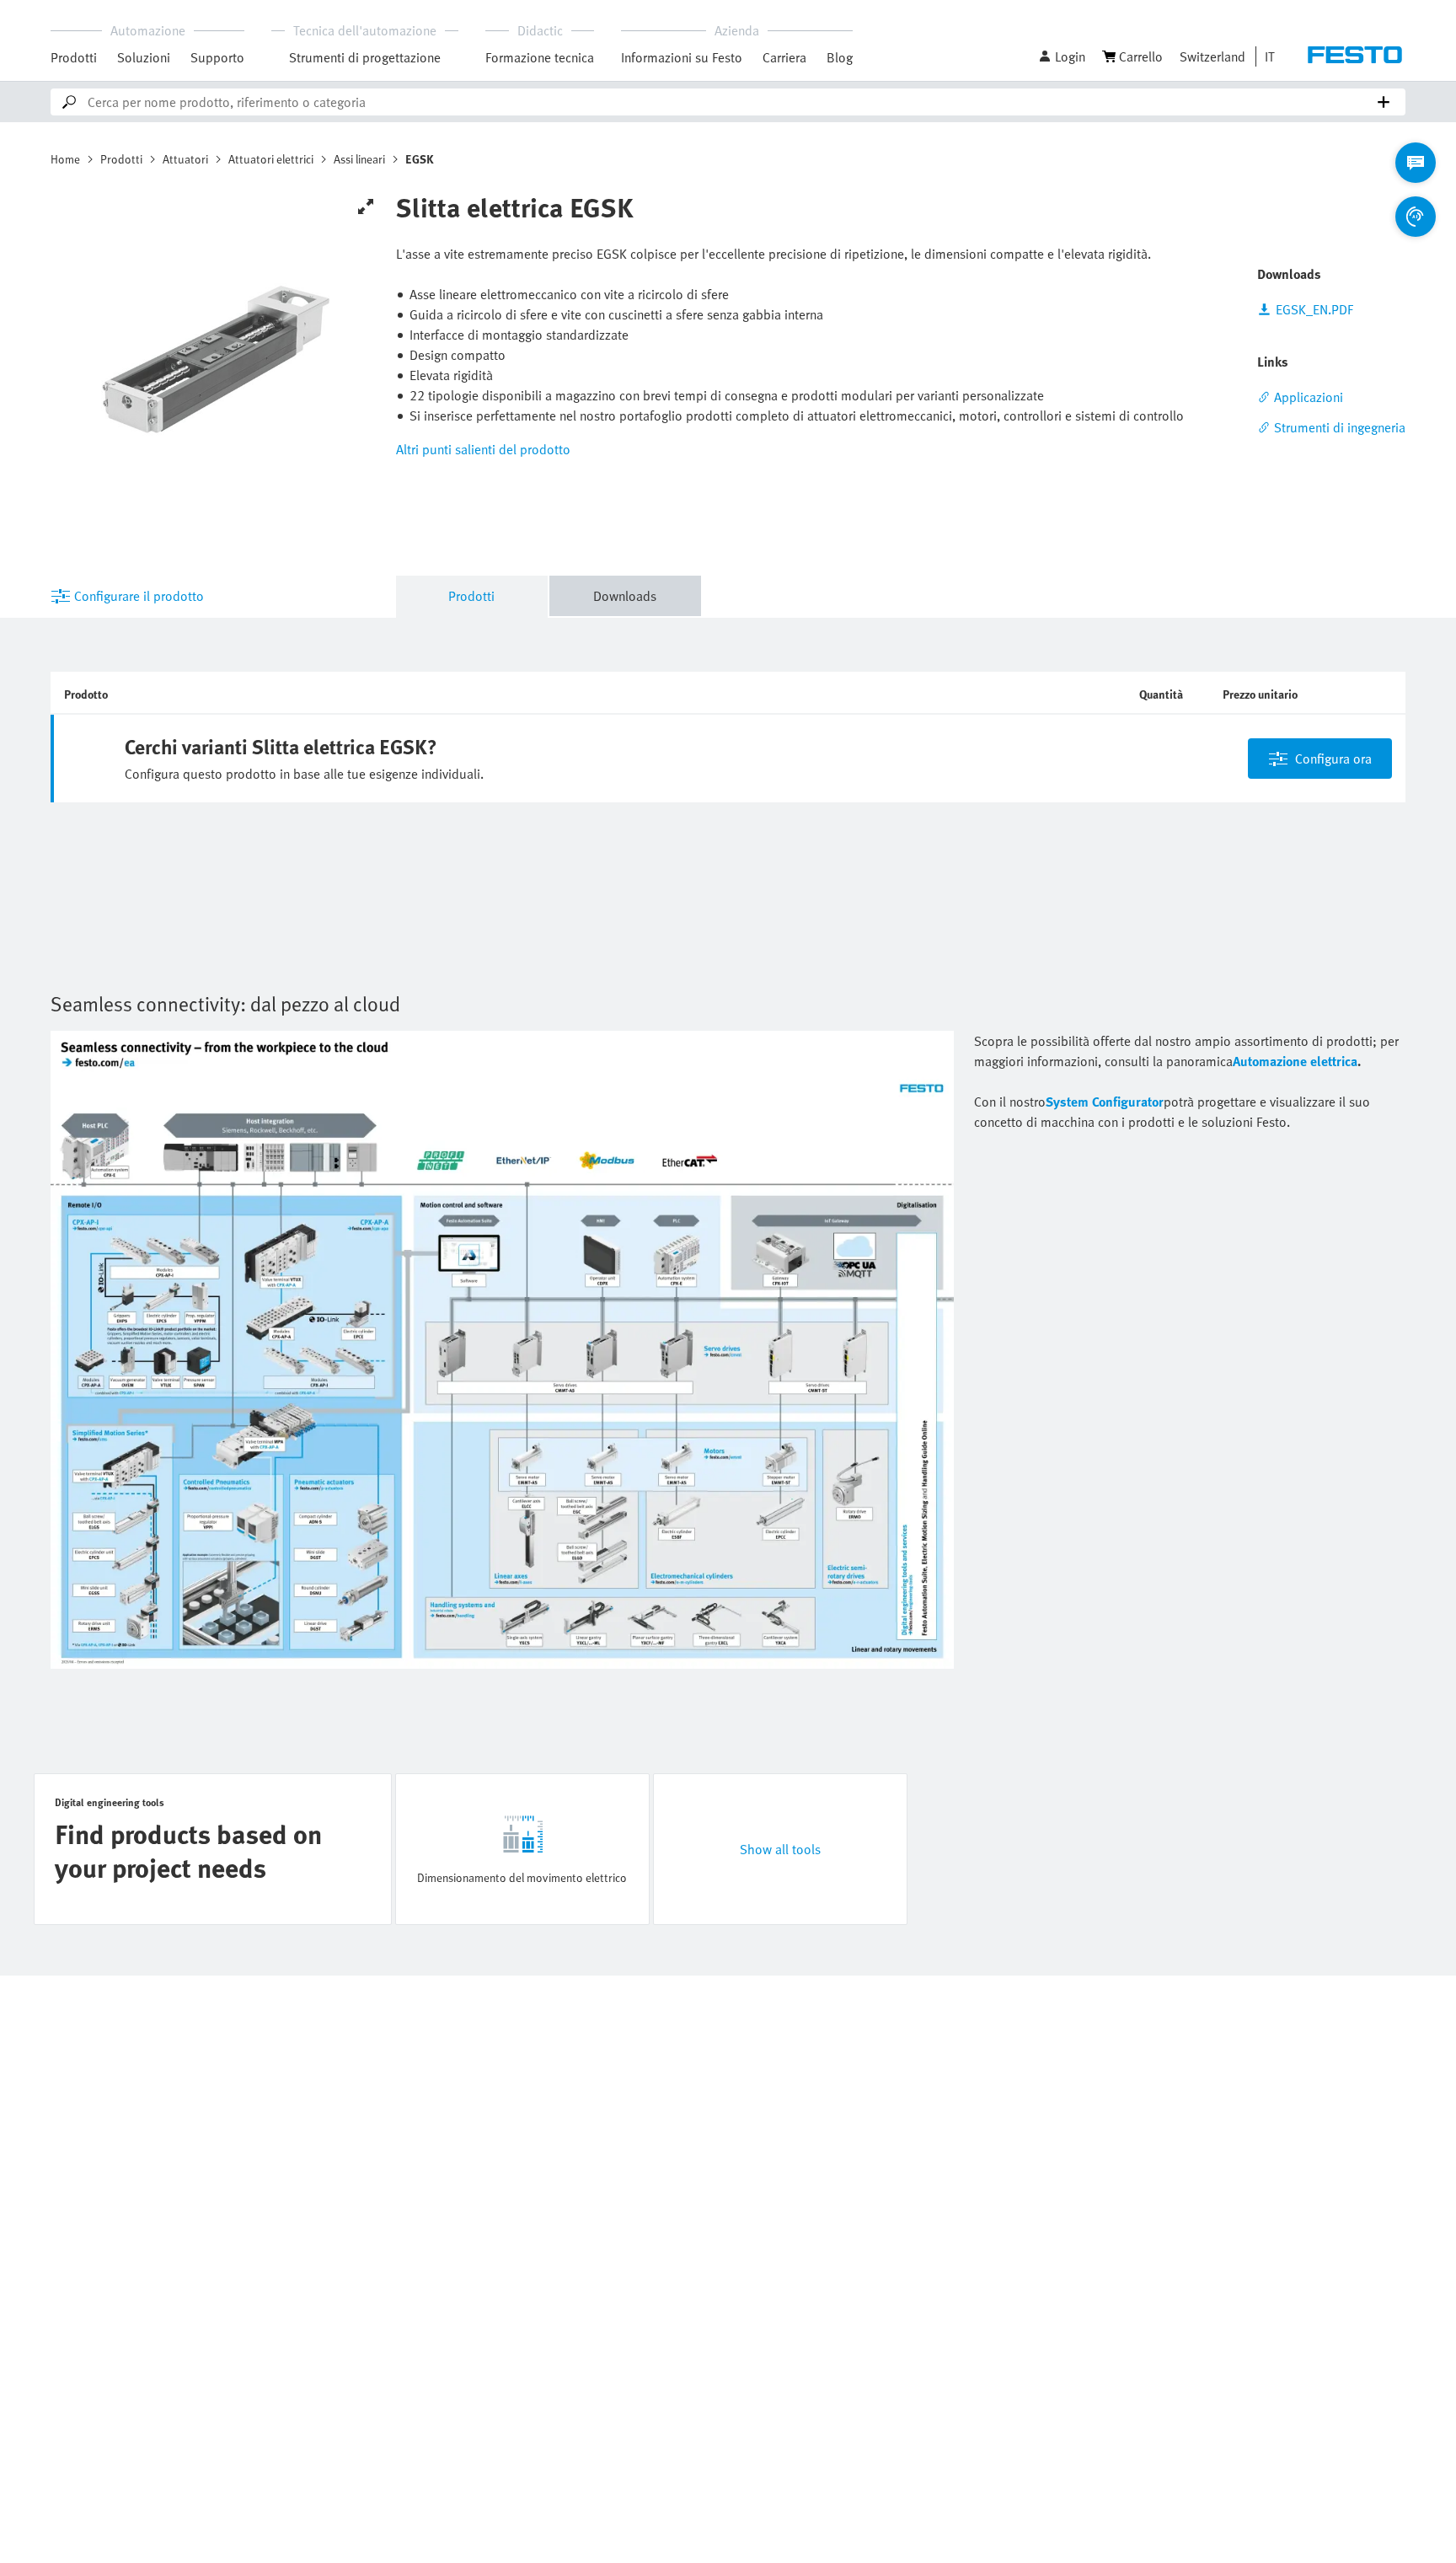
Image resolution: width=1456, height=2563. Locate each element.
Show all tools (780, 1849)
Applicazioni (1309, 397)
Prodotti (74, 57)
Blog (840, 57)
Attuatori (185, 159)
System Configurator (1105, 1102)
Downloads (625, 596)
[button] (1062, 56)
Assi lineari (359, 159)
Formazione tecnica (540, 57)
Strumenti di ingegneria (1340, 427)
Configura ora (1333, 759)
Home (65, 159)
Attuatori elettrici (271, 159)
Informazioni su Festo (682, 57)
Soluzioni (144, 57)
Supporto (217, 57)
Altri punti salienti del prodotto (483, 449)
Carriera (784, 57)
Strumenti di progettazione (365, 57)
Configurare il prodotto (139, 596)
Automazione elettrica (1295, 1061)
